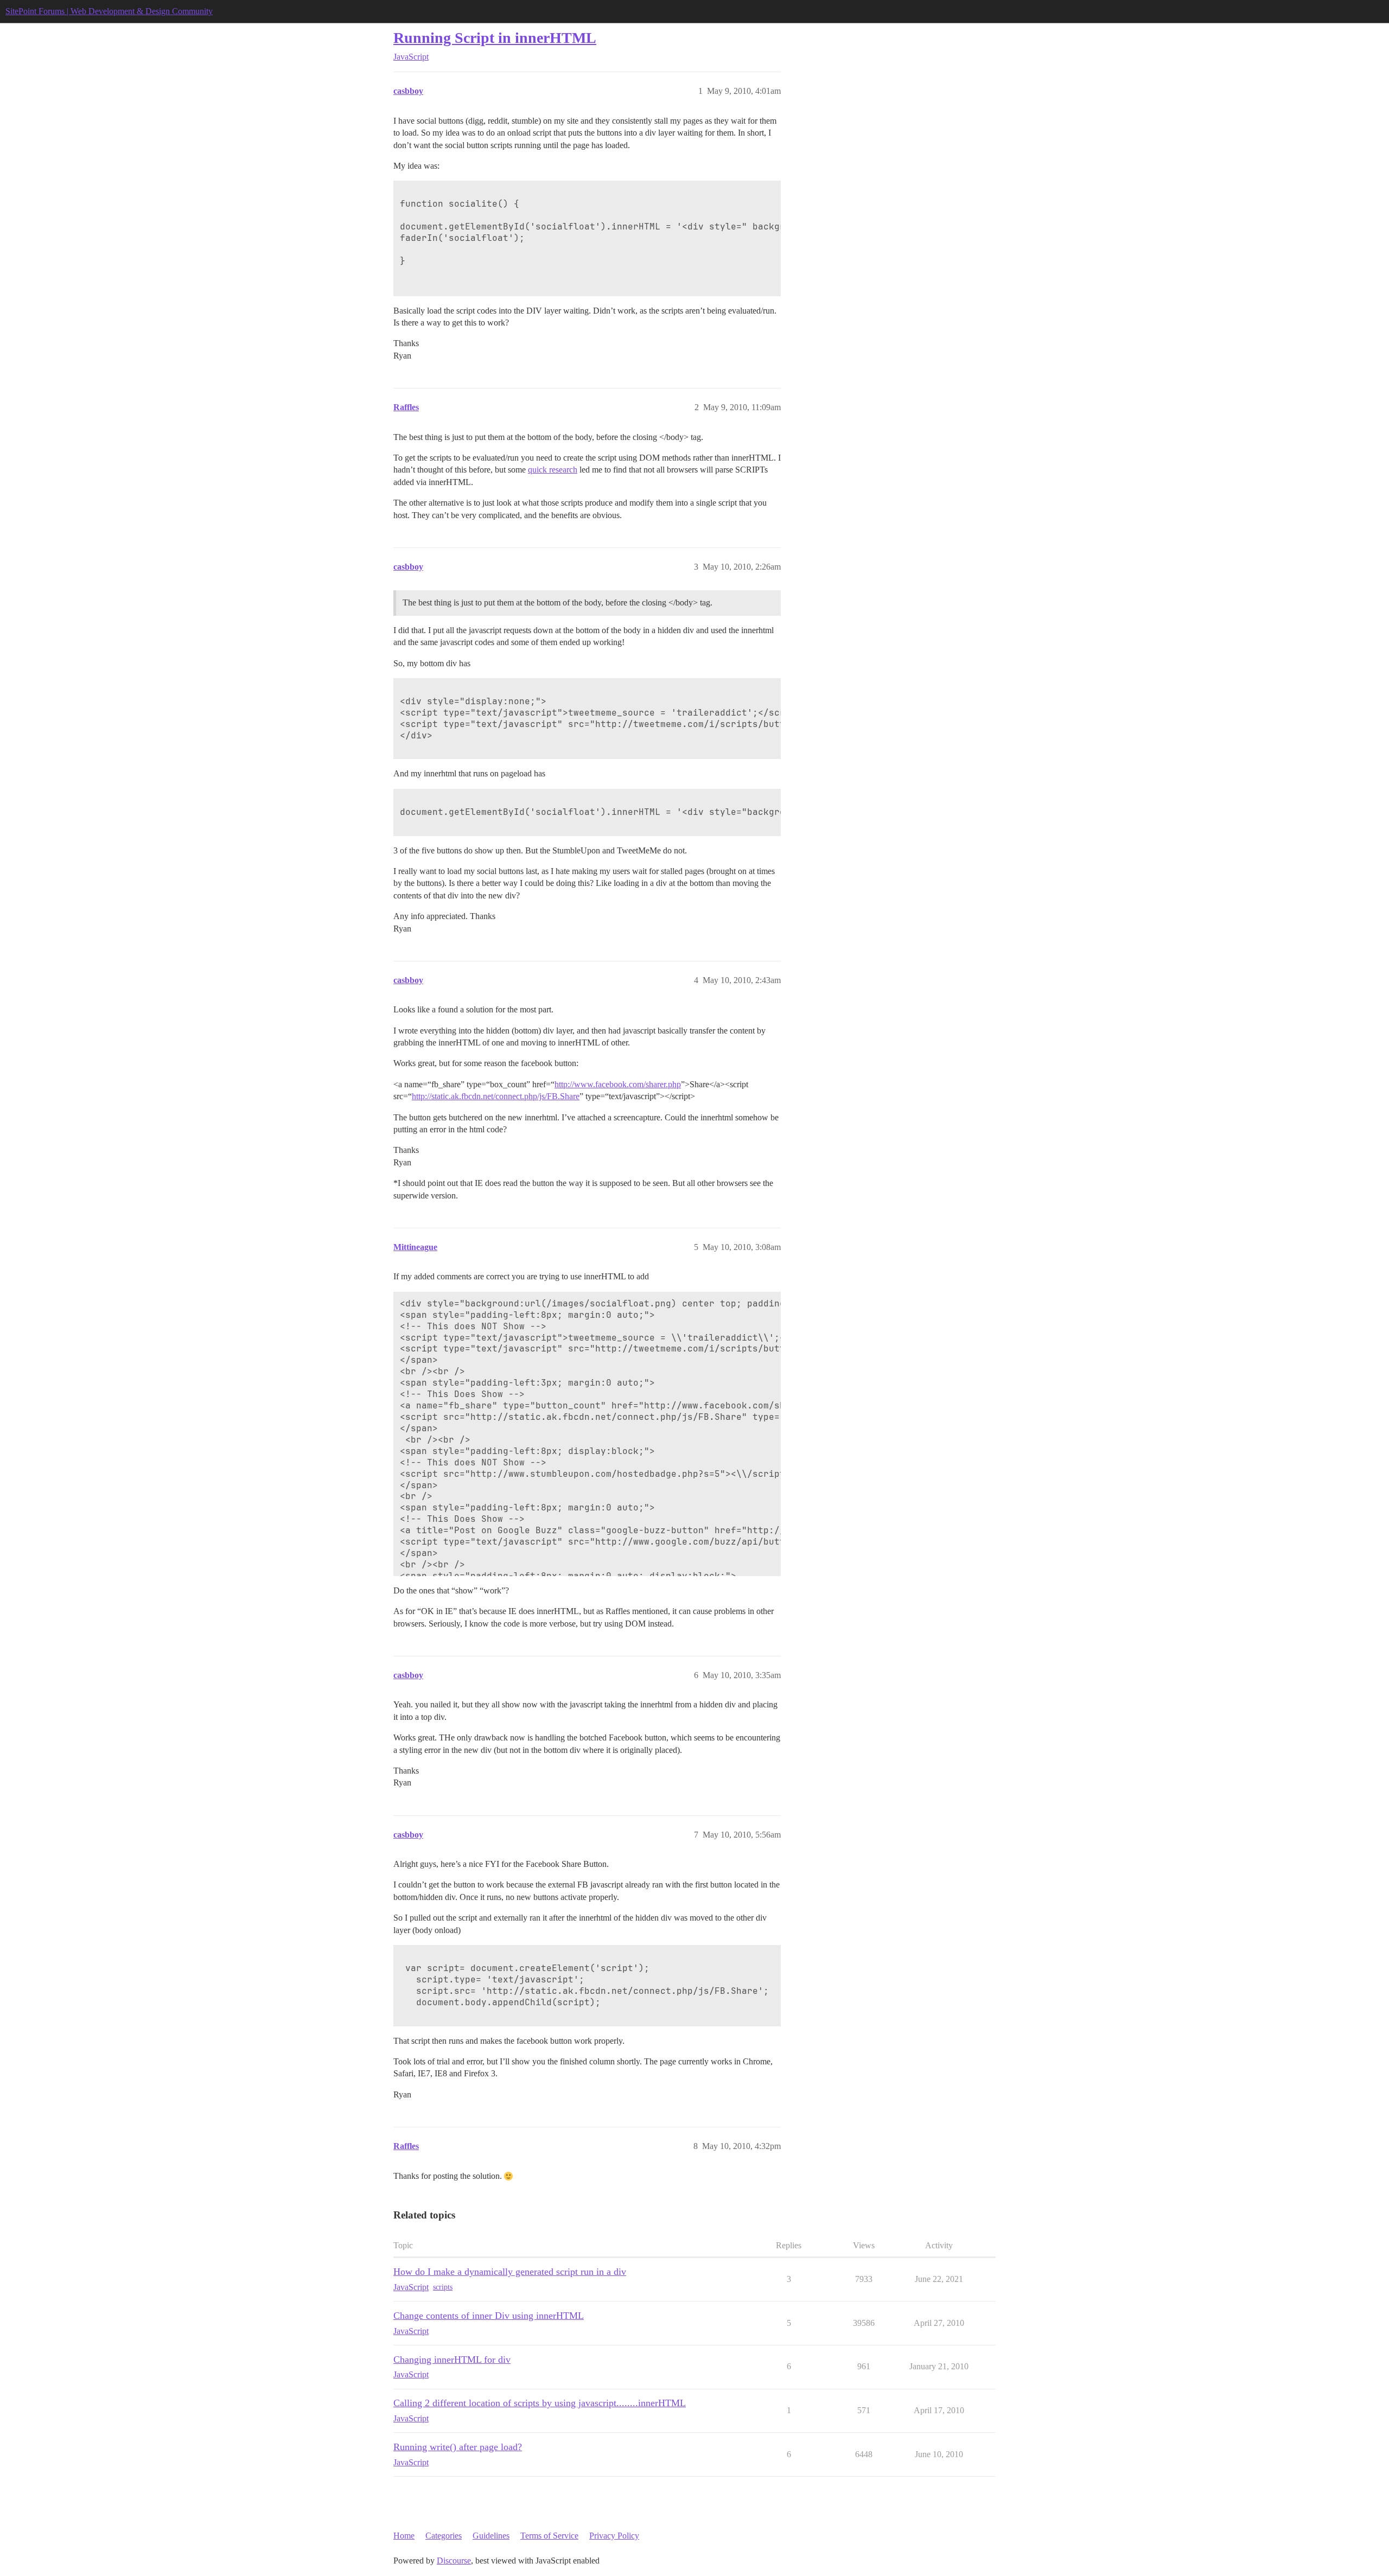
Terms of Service (549, 2536)
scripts (443, 2287)
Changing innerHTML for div (452, 2360)
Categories (444, 2536)
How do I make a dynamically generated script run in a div (510, 2272)
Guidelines (491, 2536)
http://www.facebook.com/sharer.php (618, 1084)
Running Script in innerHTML (495, 38)
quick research (553, 470)
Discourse (454, 2561)
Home (404, 2536)
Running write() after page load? (458, 2447)
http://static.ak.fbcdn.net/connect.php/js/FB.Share (496, 1096)
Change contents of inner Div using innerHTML (489, 2316)
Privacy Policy (614, 2536)
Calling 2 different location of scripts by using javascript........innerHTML (540, 2403)
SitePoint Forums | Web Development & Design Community (109, 11)
